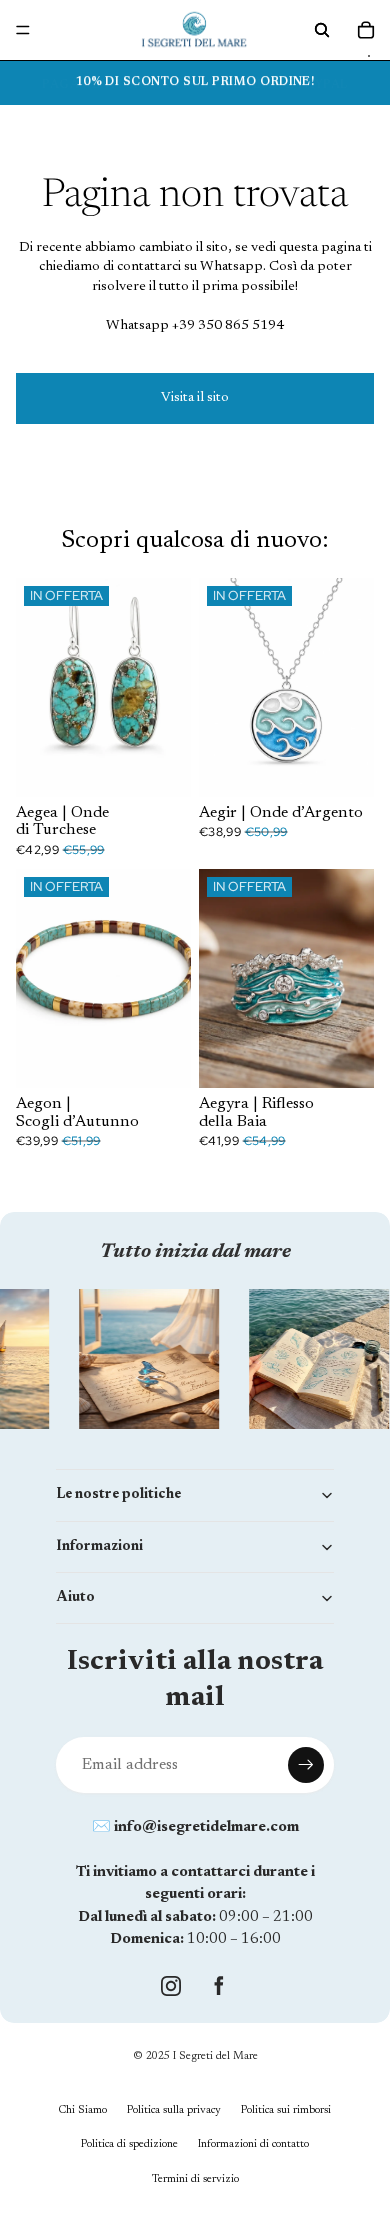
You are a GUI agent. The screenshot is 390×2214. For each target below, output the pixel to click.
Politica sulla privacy (174, 2110)
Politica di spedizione (129, 2144)
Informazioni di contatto (253, 2144)
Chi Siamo (83, 2110)
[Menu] (23, 30)
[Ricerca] (322, 30)
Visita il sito (195, 398)
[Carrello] (366, 30)
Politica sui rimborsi (286, 2110)
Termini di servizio (195, 2179)
